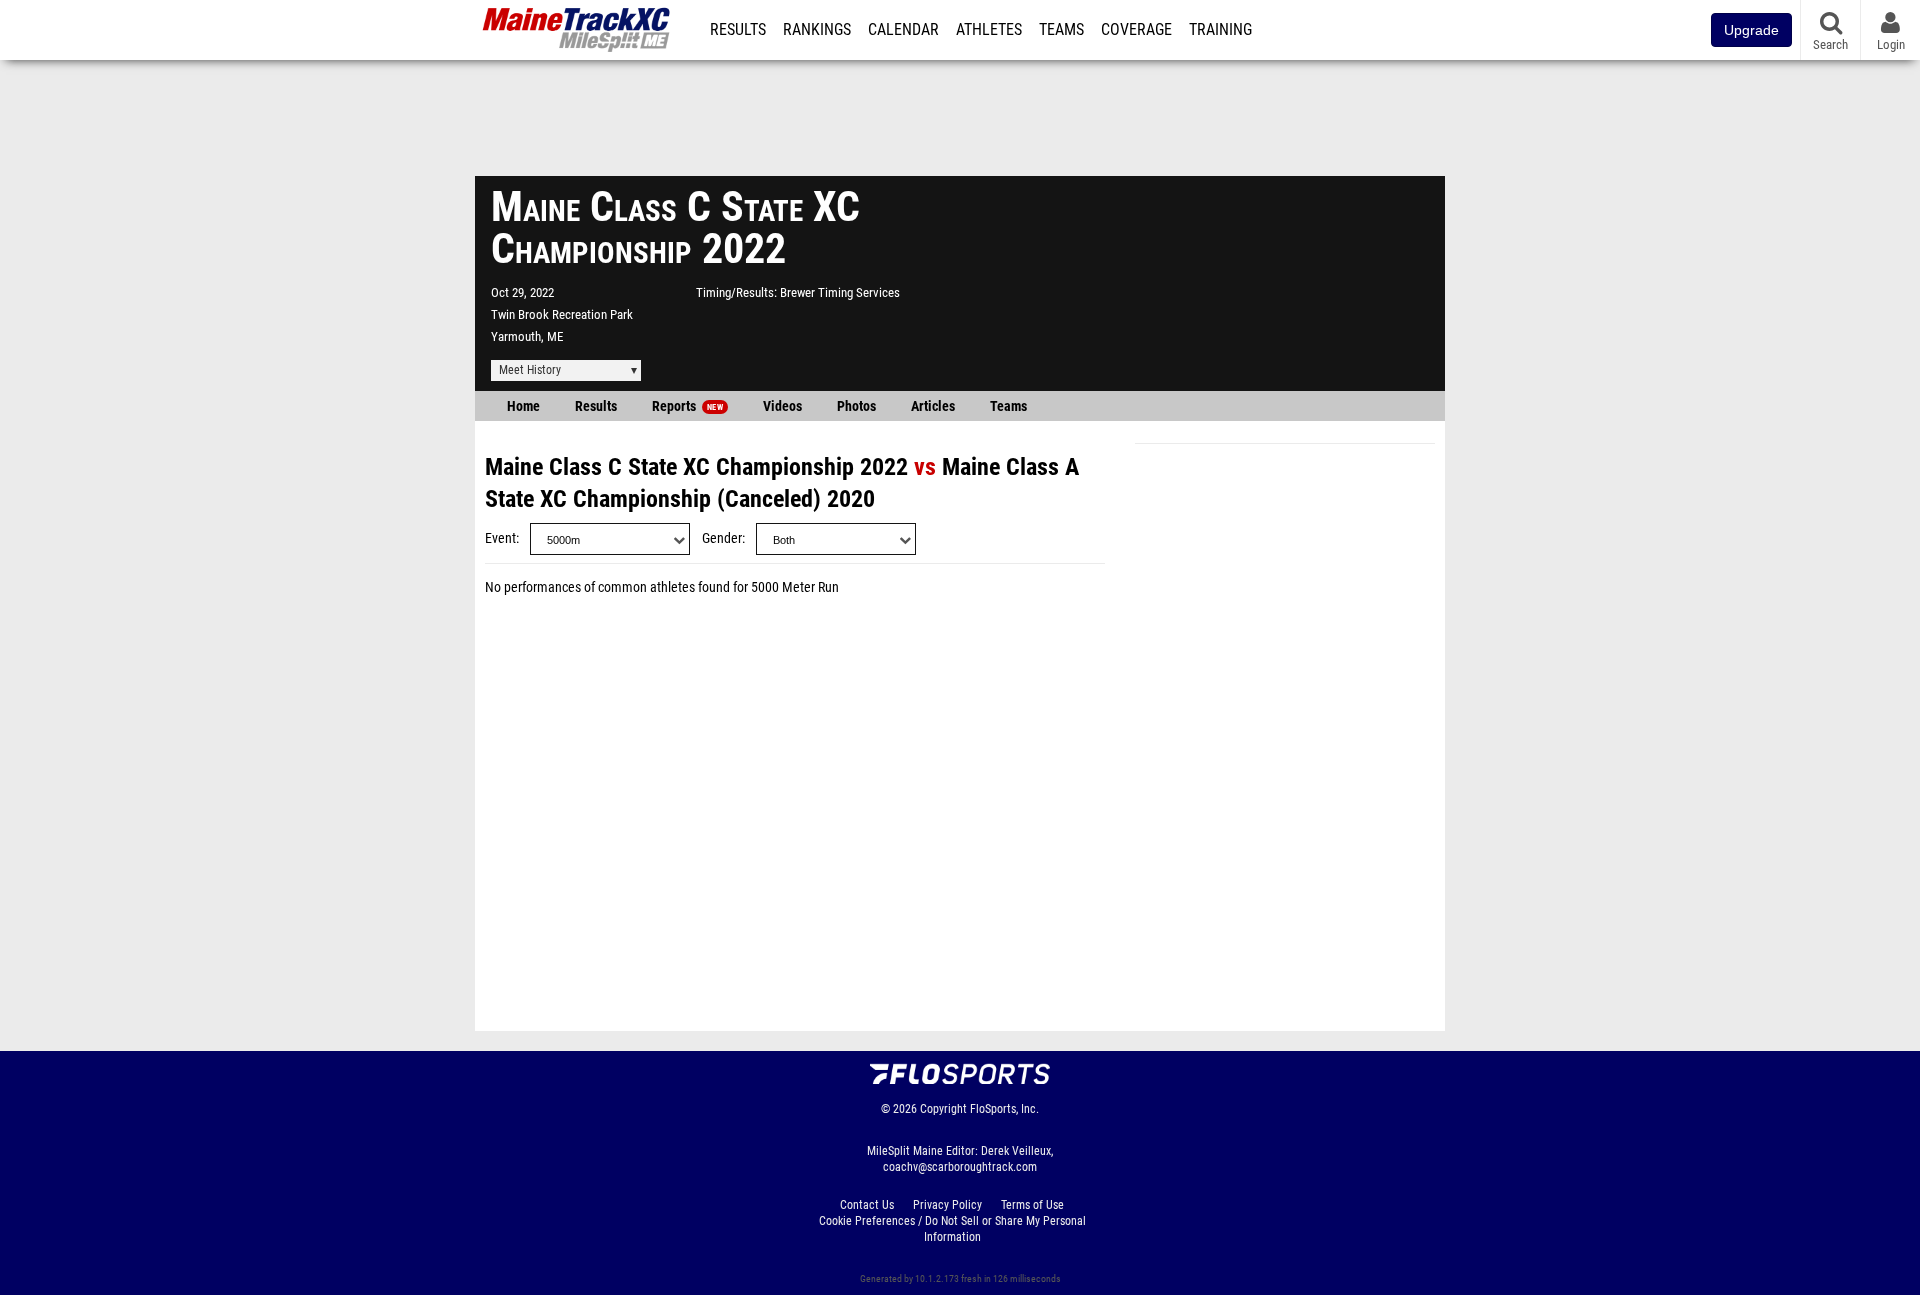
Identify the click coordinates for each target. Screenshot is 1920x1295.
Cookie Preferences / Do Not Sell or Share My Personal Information (952, 1229)
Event (500, 538)
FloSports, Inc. (1004, 1109)
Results (738, 30)
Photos (856, 406)
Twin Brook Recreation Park (562, 314)
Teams (1061, 30)
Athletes (989, 30)
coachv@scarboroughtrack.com (960, 1167)
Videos (782, 406)
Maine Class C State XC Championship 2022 (696, 467)
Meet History (530, 370)
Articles (933, 406)
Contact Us (867, 1205)
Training (1220, 30)
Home (523, 406)
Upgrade (1751, 30)
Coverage (1136, 30)
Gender (722, 538)
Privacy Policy (947, 1205)
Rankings (817, 30)
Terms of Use (1032, 1205)
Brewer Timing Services (840, 292)
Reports (687, 406)
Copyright (943, 1109)
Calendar (903, 30)
